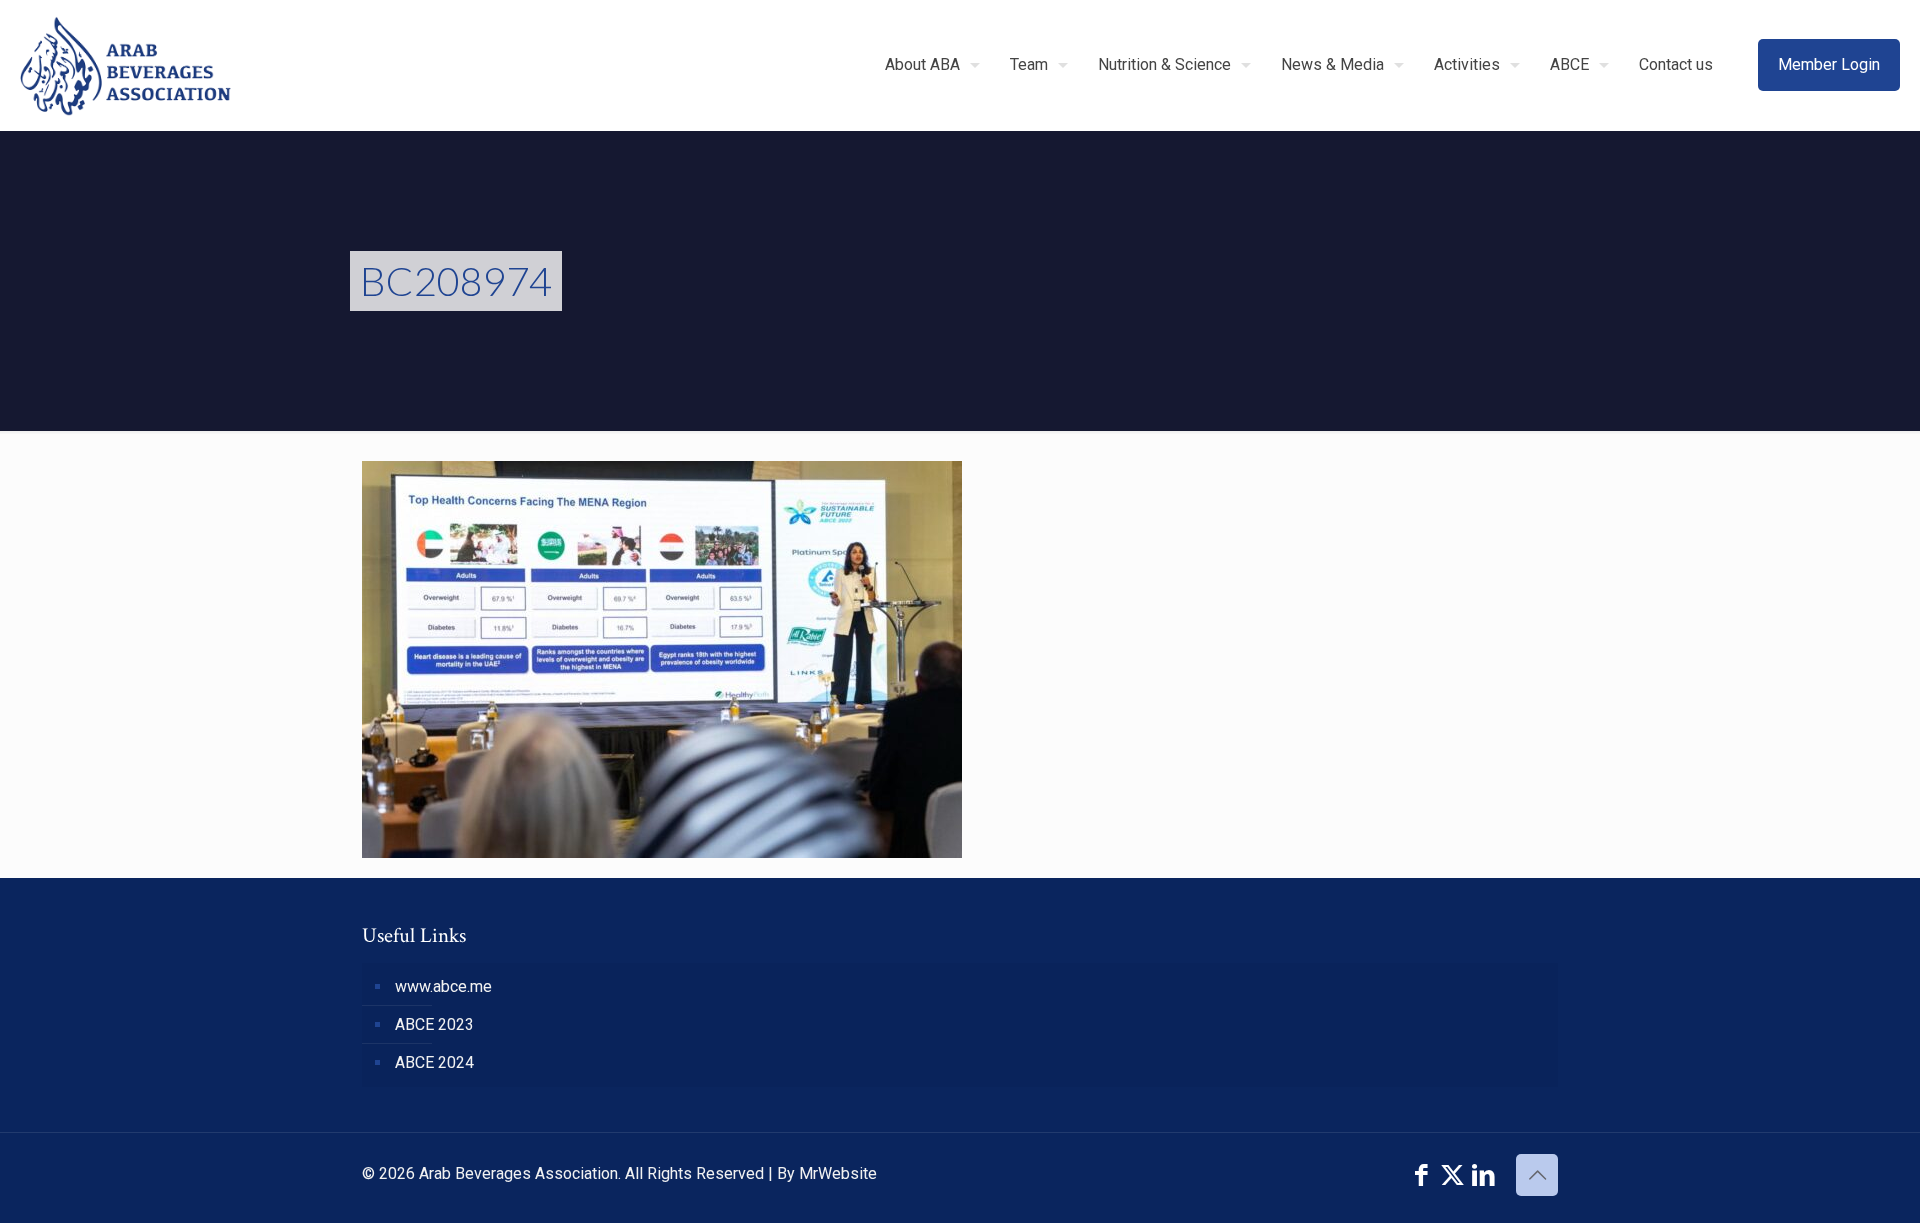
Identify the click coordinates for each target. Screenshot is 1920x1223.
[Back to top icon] (1537, 1175)
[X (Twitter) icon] (1452, 1175)
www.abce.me (443, 986)
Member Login (1829, 64)
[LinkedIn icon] (1483, 1175)
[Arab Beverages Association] (125, 65)
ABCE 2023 (434, 1024)
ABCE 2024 (434, 1062)
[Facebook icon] (1421, 1175)
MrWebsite (838, 1173)
